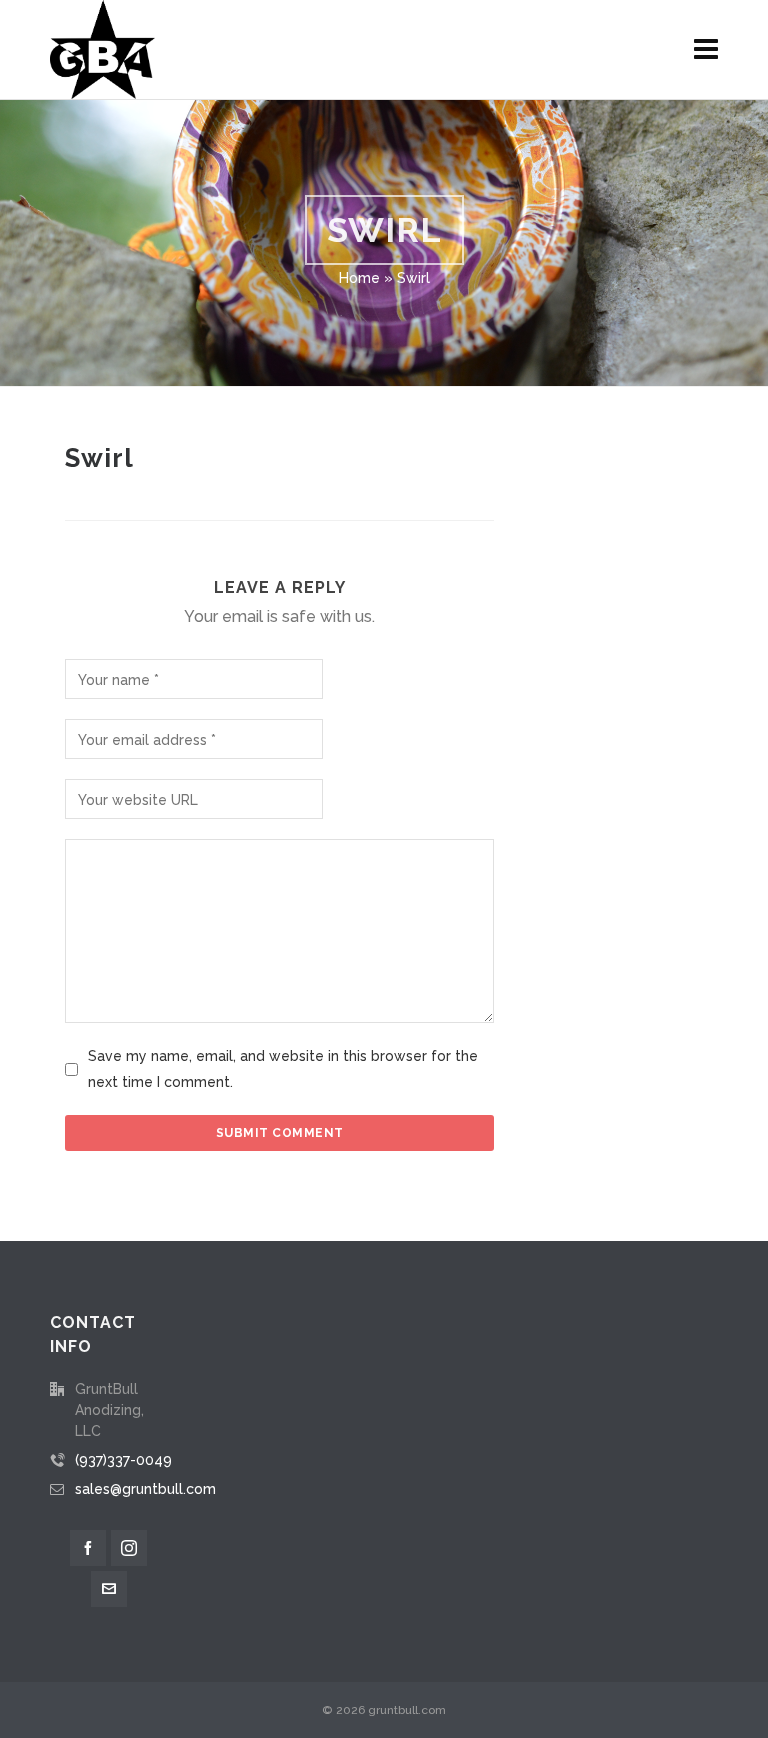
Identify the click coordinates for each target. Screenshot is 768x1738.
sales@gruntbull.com (145, 1489)
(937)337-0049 (123, 1460)
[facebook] (88, 1548)
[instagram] (129, 1548)
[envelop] (109, 1589)
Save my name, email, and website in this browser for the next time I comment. (283, 1069)
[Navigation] (706, 50)
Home (359, 278)
